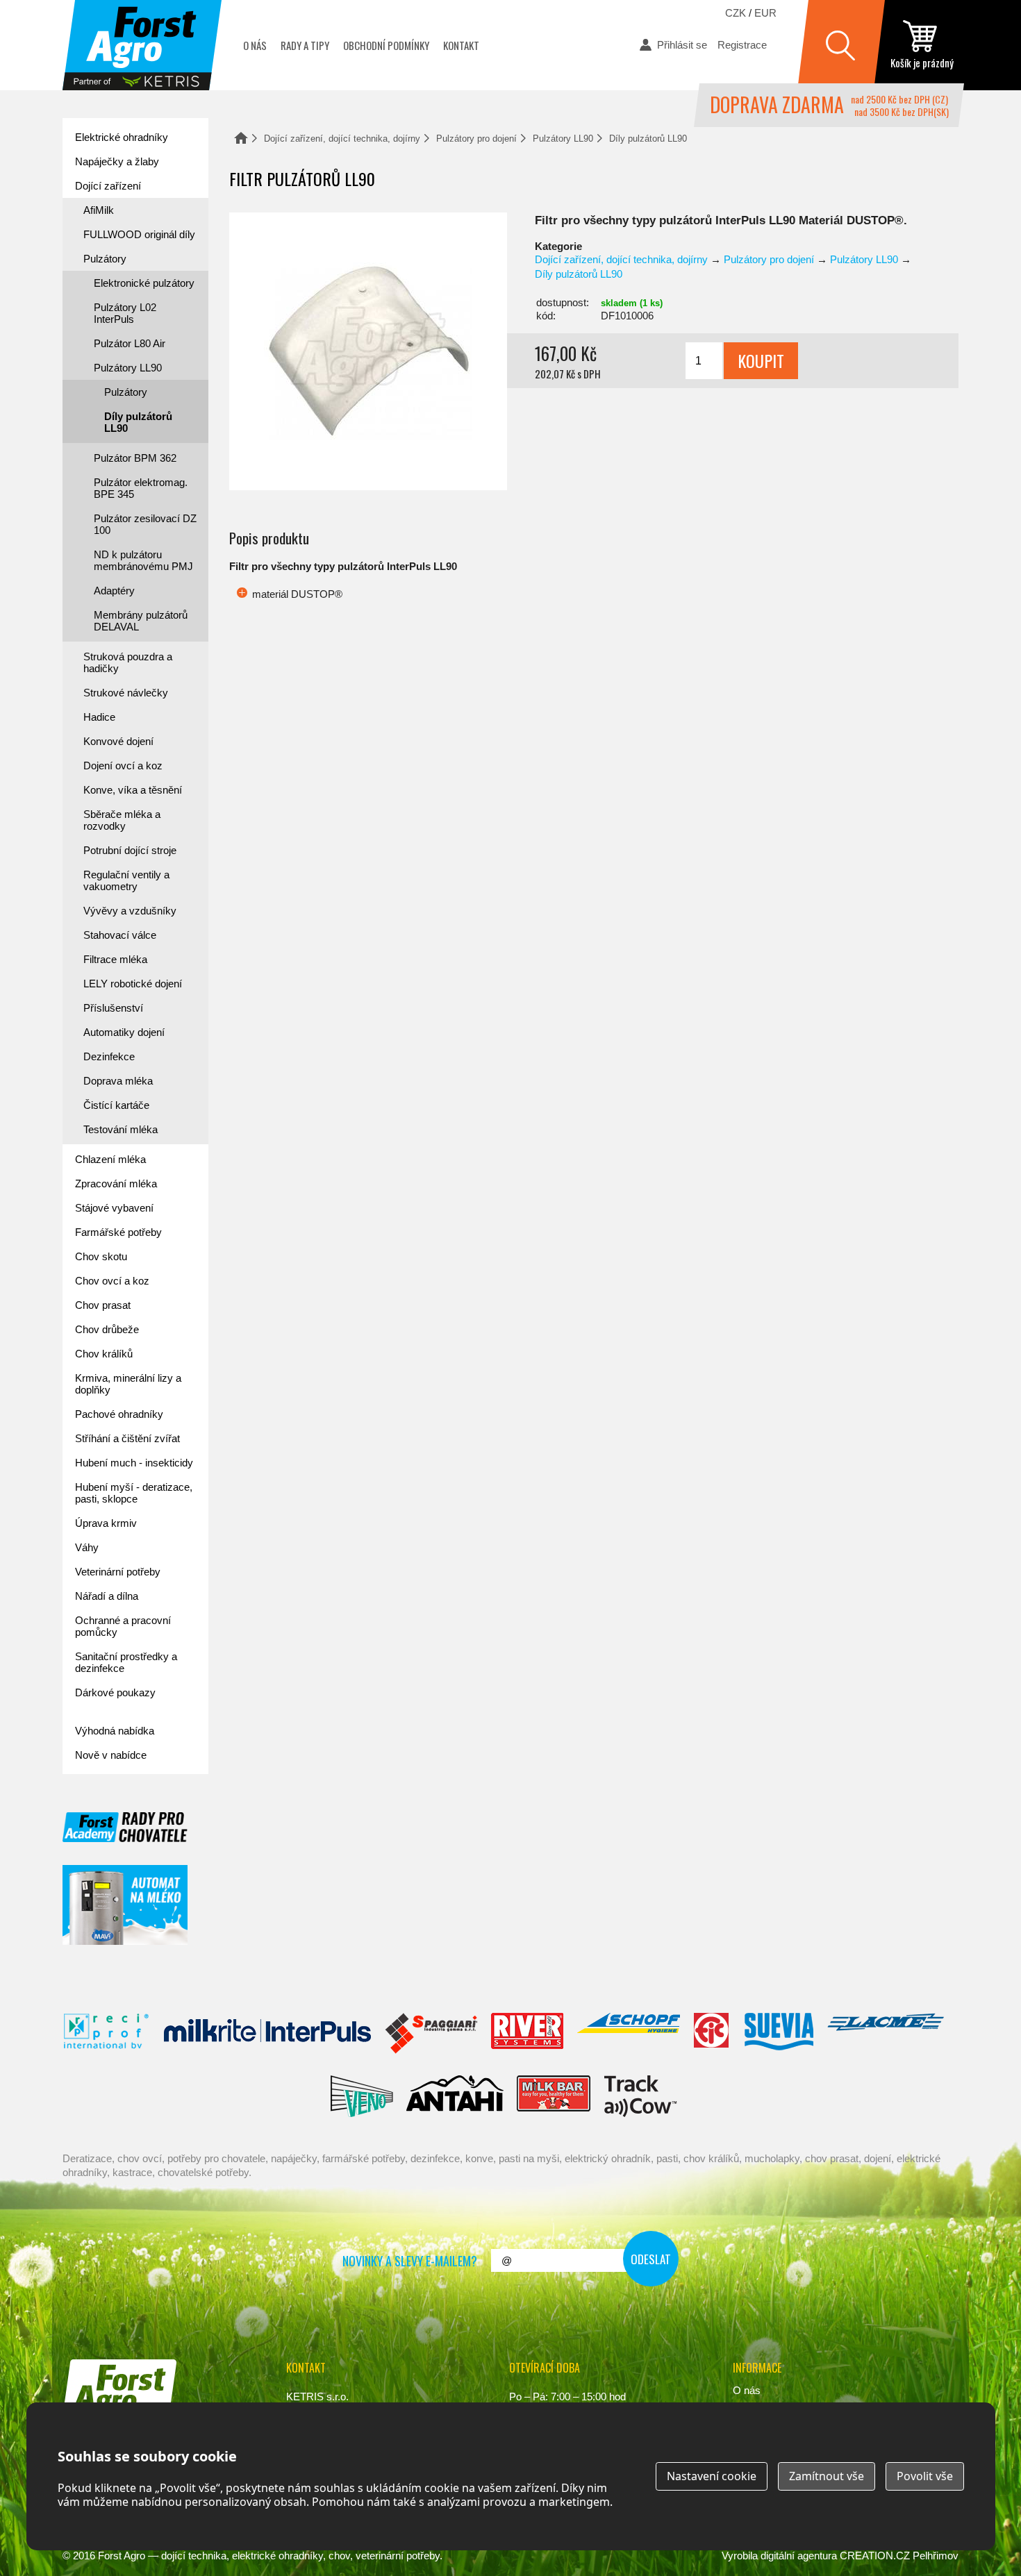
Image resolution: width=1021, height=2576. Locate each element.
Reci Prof (107, 2034)
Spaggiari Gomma (431, 2034)
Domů (241, 138)
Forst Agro (122, 2556)
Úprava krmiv (106, 1523)
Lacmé (886, 2034)
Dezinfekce (109, 1056)
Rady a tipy (305, 45)
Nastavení (712, 2476)
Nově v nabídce (111, 1755)
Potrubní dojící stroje (130, 850)
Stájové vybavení (114, 1208)
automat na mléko (125, 1905)
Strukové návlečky (126, 693)
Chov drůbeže (107, 1329)
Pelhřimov (936, 2556)
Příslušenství (113, 1008)
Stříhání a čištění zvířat (127, 1438)
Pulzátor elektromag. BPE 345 (141, 488)
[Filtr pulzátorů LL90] (368, 351)
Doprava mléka (118, 1081)
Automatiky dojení (124, 1032)
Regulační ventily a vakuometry (126, 880)
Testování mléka (121, 1129)
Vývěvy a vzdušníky (130, 911)
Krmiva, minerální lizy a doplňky (128, 1384)
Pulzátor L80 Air (130, 343)
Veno (362, 2096)
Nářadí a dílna (107, 1596)
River (527, 2034)
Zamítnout (827, 2476)
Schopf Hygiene (628, 2034)
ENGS (641, 2096)
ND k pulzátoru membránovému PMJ (143, 560)
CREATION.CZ (875, 2556)
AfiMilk (99, 210)
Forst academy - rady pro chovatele (125, 1827)
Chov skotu (101, 1256)
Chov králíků (104, 1354)
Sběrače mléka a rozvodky (122, 820)
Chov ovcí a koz (112, 1281)
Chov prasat (103, 1305)
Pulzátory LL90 (563, 139)
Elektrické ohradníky (122, 137)
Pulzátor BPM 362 (135, 458)
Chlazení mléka (110, 1159)
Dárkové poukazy (115, 1692)
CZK (736, 13)
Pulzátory (105, 259)
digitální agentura (799, 2556)
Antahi (455, 2096)
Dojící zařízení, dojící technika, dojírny (342, 139)
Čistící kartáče (116, 1105)
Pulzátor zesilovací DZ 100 (145, 524)
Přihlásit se (682, 45)
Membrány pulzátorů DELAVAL (141, 621)
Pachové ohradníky (119, 1414)
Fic (712, 2034)
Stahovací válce (120, 935)
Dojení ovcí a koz (123, 766)
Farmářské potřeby (118, 1232)
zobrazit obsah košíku (922, 45)
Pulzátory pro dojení (476, 139)
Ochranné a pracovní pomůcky (123, 1626)
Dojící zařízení (108, 186)
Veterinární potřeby (118, 1572)
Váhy (87, 1547)
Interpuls (267, 2034)
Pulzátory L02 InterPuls (125, 313)
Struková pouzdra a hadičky (128, 662)
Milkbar (554, 2096)
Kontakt (461, 45)
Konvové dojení (118, 741)
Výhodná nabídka (115, 1731)
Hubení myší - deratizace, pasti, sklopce (134, 1493)
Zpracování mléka (116, 1184)
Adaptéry (114, 591)
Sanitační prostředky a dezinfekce (126, 1662)
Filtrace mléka (115, 959)
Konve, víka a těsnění (133, 790)
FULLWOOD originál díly (139, 234)
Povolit (925, 2476)
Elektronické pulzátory (144, 283)
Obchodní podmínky (386, 45)
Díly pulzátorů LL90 (648, 139)
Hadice (99, 717)
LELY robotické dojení (133, 984)
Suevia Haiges (779, 2034)
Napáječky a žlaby (117, 161)
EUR (765, 13)
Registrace (742, 45)
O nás (255, 45)
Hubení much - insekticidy (134, 1463)
